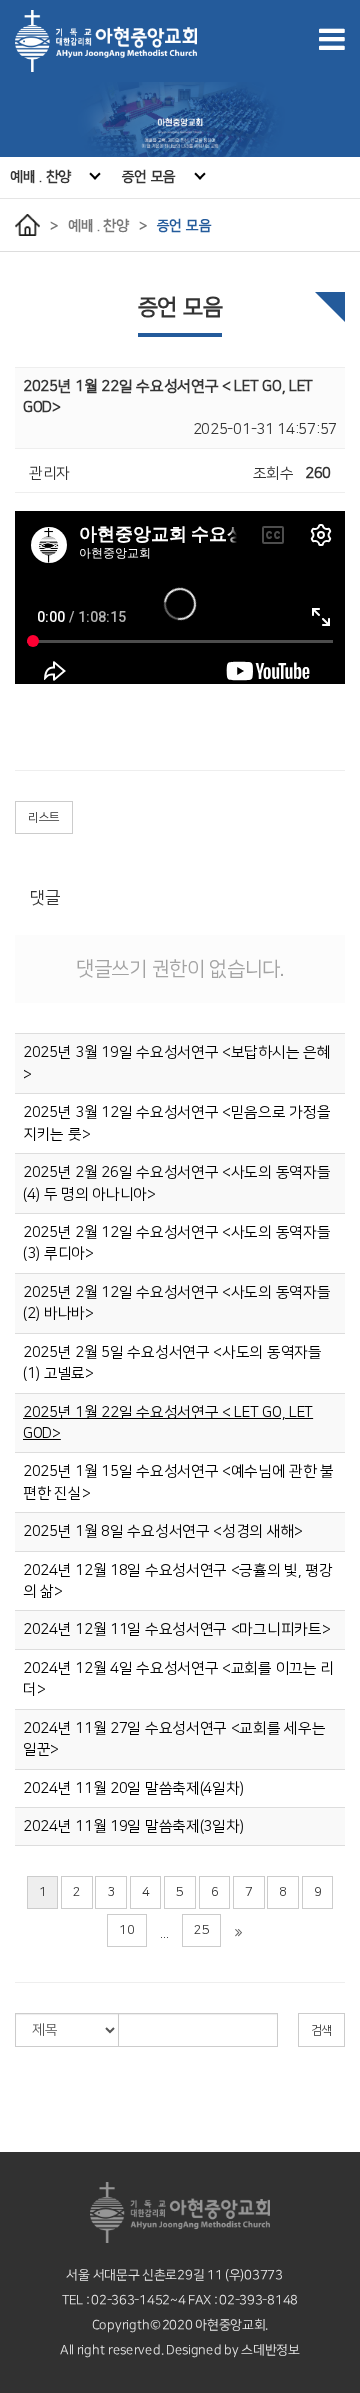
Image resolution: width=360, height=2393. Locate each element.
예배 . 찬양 (40, 177)
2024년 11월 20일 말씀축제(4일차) (133, 1788)
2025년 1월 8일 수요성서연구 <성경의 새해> (163, 1531)
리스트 (44, 817)
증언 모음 (149, 177)
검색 (321, 2030)
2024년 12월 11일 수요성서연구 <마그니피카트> (176, 1629)
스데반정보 (270, 2350)
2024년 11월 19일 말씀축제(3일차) (133, 1826)
